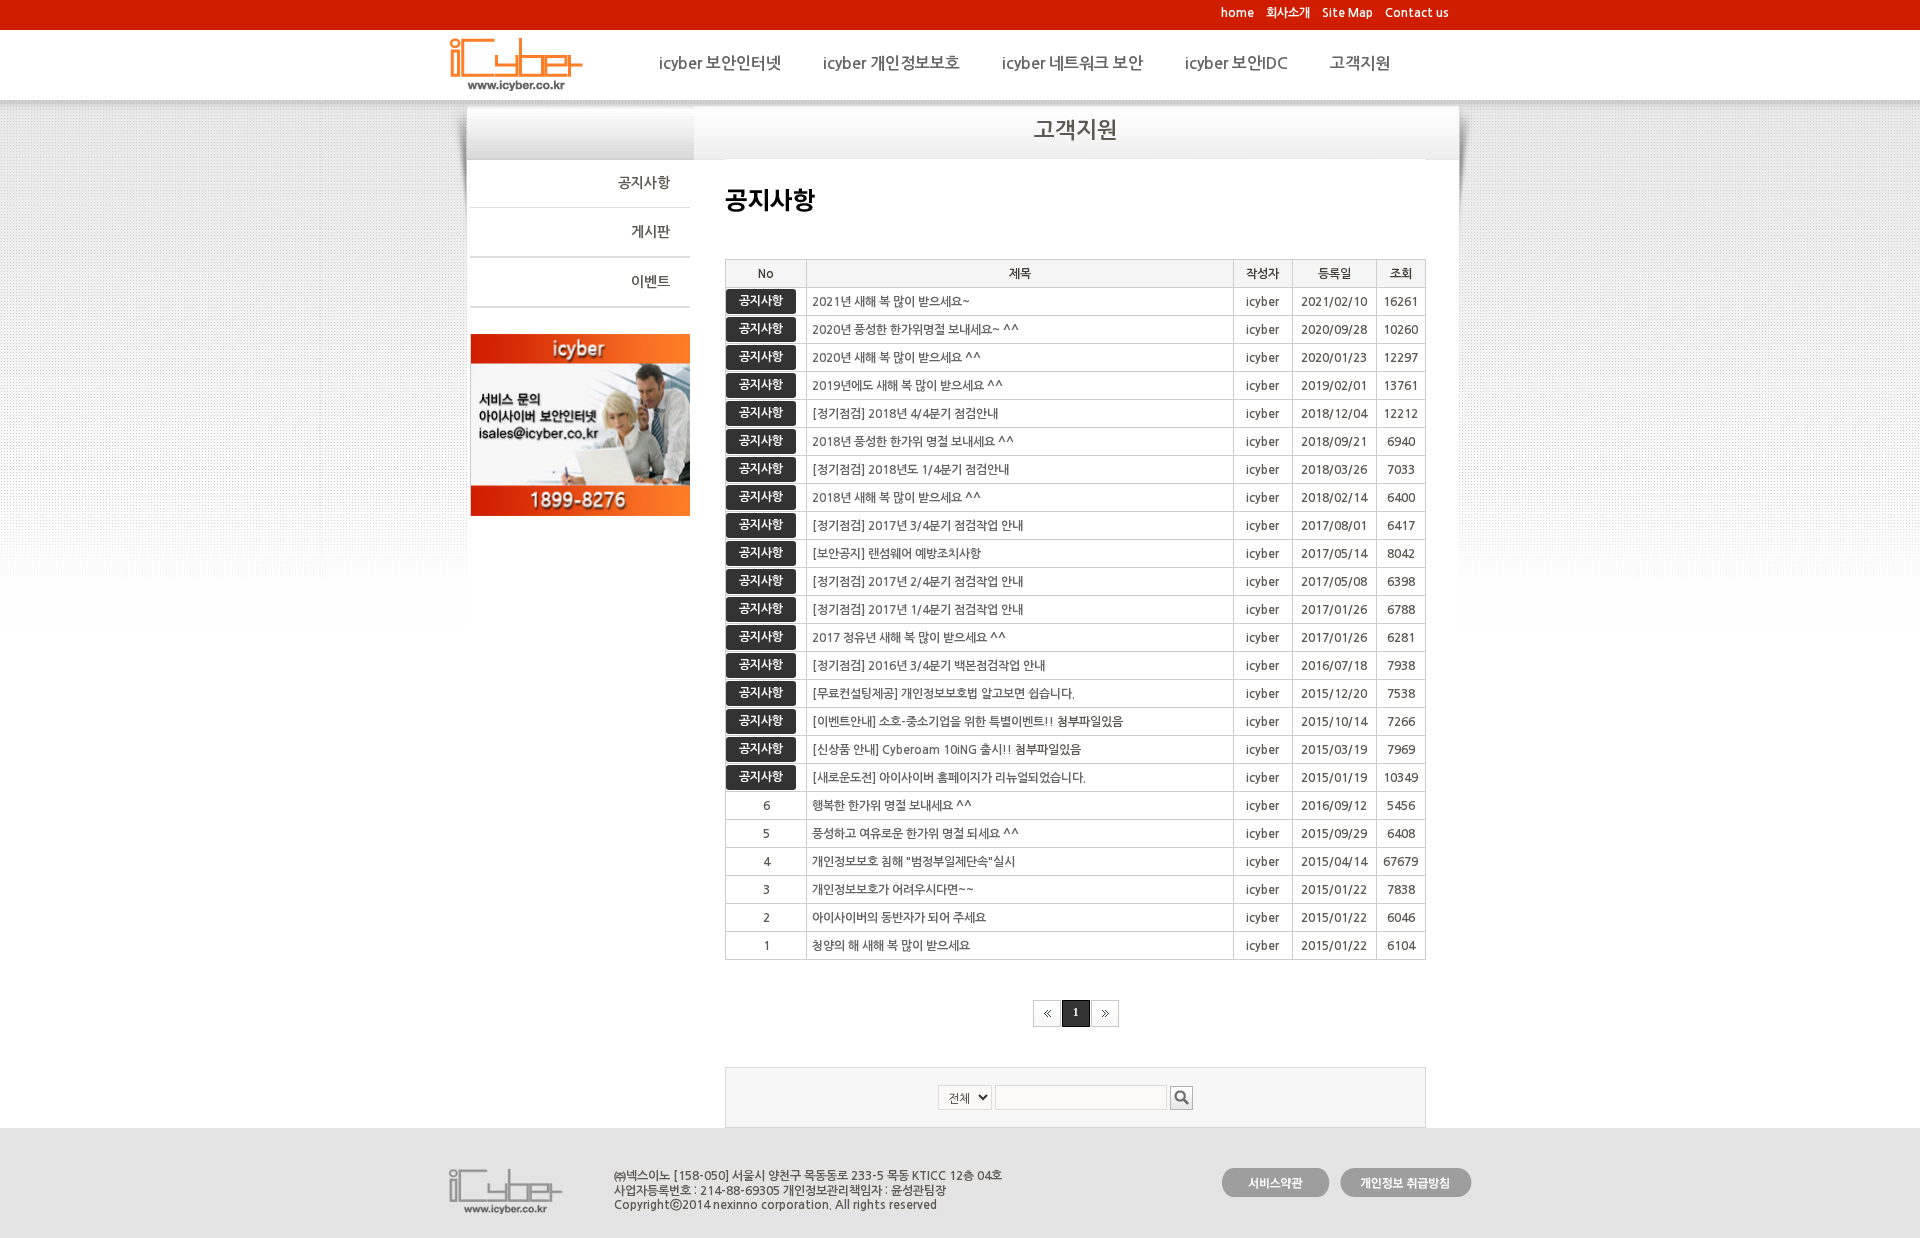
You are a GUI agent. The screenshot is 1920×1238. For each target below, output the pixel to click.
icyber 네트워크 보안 (1072, 63)
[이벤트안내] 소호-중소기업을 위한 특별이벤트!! (933, 722)
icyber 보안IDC (1236, 63)
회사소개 (1288, 13)
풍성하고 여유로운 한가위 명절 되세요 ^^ (915, 834)
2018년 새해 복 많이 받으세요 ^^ (896, 498)
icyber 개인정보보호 (891, 63)
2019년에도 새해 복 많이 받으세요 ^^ (907, 386)
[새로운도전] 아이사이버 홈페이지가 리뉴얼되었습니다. (949, 778)
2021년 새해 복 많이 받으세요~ (891, 302)
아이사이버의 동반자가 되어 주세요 (899, 918)
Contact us (1417, 13)
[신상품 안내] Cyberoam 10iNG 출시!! (912, 750)
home (1237, 13)
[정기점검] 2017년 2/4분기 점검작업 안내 (917, 582)
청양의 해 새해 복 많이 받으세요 (891, 946)
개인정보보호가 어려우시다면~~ (893, 890)
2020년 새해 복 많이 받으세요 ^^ (896, 358)
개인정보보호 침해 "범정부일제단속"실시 (913, 862)
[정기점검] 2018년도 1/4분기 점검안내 (910, 470)
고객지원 (1360, 63)
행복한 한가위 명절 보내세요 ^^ (892, 806)
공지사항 (644, 183)
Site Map (1347, 13)
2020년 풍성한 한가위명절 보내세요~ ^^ (915, 330)
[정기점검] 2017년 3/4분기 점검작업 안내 (917, 526)
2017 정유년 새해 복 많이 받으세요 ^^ (909, 638)
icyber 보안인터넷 (720, 63)
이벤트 (650, 282)
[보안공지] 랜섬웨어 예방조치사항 (896, 554)
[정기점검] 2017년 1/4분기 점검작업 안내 (917, 610)
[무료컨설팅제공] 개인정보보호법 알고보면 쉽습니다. (943, 694)
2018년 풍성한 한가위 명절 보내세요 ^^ (913, 442)
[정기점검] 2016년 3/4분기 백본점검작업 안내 (928, 666)
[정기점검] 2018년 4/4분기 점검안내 (905, 414)
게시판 (650, 232)
